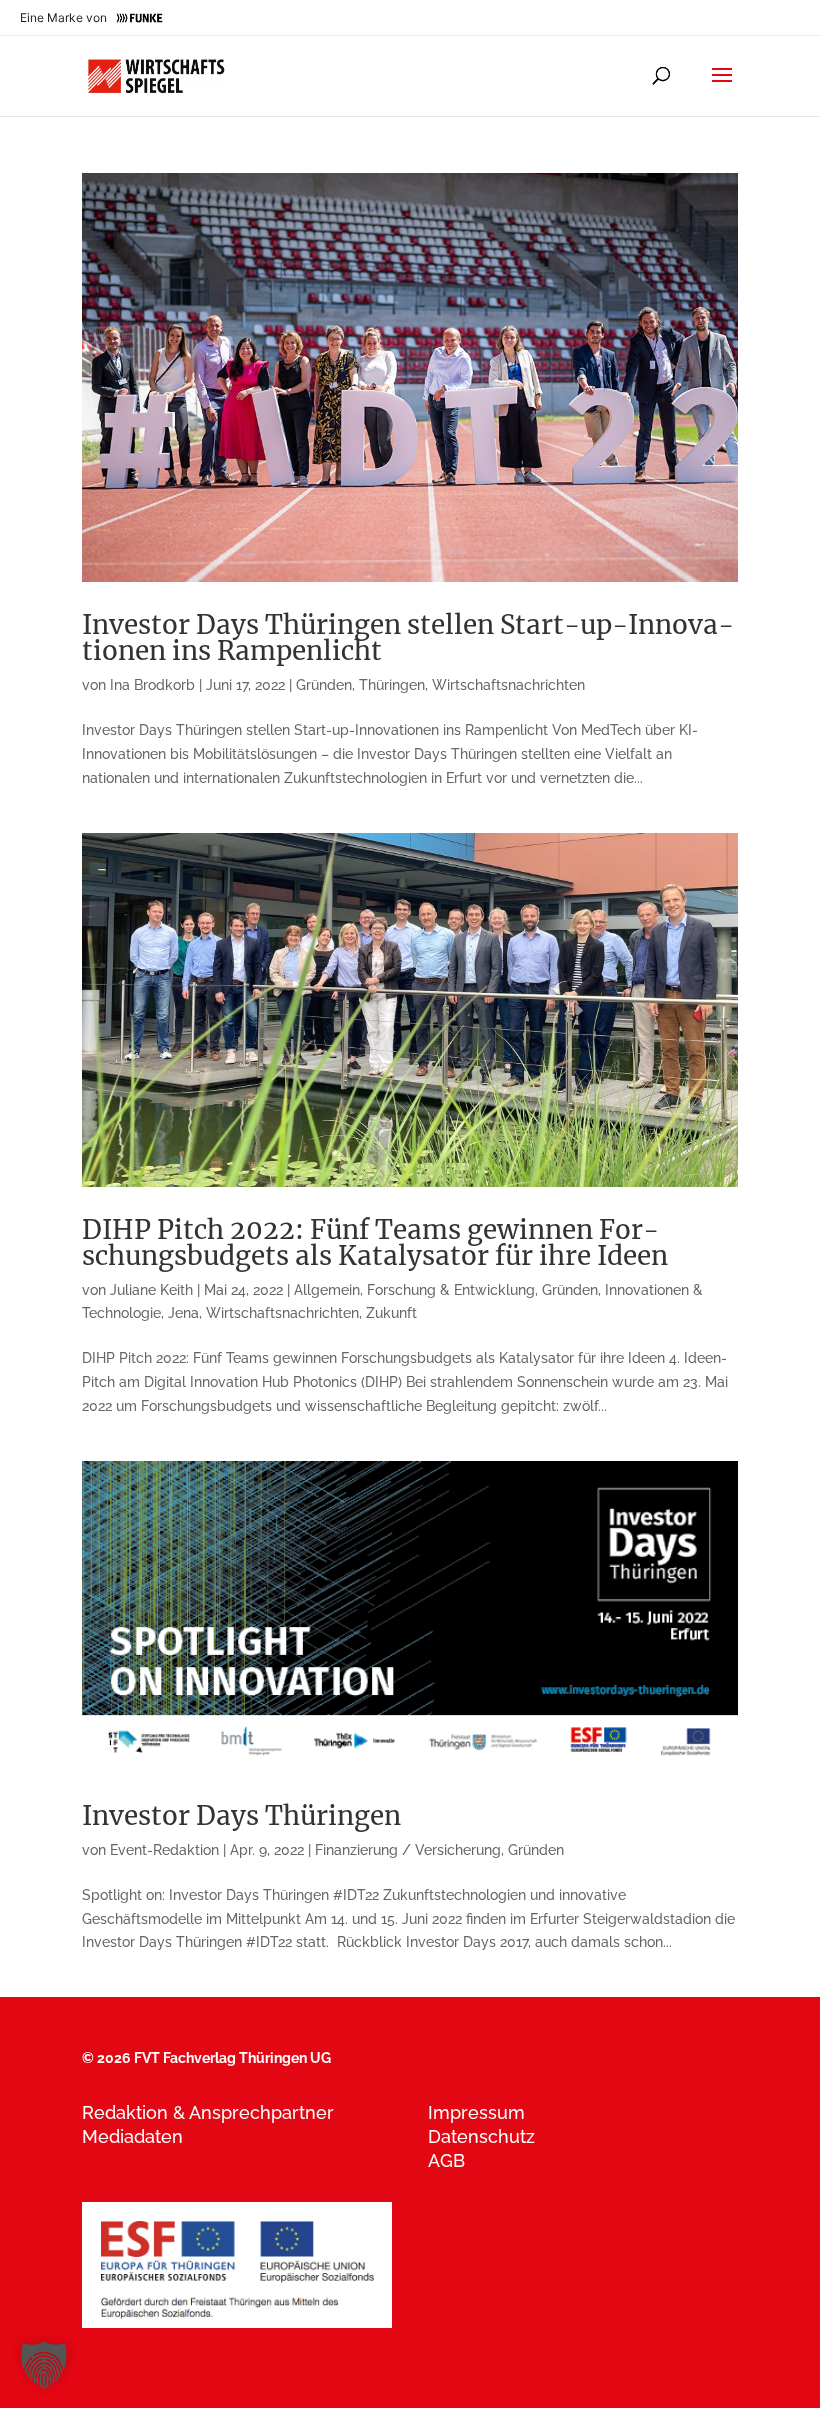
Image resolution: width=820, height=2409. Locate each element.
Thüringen (392, 685)
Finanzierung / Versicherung (408, 1850)
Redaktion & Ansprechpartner (208, 2112)
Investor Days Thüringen (241, 1815)
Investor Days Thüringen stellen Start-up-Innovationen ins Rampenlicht (408, 637)
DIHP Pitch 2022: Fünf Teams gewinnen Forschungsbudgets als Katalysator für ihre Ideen (375, 1242)
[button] (44, 2365)
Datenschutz (481, 2136)
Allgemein (327, 1290)
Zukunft (391, 1313)
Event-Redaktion (164, 1850)
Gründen (324, 685)
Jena (183, 1313)
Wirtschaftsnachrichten (508, 685)
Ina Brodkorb (152, 685)
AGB (446, 2160)
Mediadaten (132, 2136)
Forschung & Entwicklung (451, 1290)
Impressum (476, 2112)
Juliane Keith (151, 1290)
